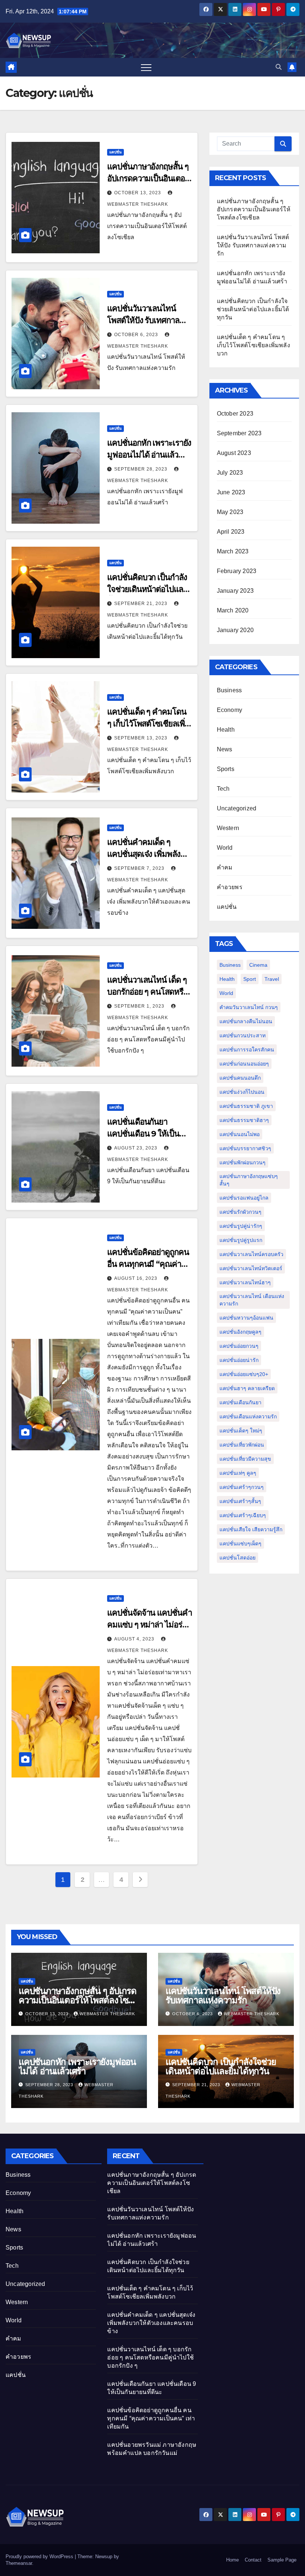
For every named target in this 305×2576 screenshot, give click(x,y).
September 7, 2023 (140, 868)
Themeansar (19, 2563)
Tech (223, 789)
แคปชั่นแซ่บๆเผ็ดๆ (240, 1544)
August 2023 (234, 453)
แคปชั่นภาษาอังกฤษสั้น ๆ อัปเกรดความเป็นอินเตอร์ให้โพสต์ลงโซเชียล (148, 178)
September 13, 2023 (142, 738)
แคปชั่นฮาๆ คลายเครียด (247, 1388)
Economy (229, 710)
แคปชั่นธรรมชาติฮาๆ (244, 1120)
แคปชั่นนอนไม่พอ (240, 1134)
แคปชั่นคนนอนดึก (240, 1078)
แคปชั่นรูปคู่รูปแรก (241, 1240)
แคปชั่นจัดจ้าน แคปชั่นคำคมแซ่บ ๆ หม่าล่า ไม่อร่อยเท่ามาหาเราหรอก (149, 1625)
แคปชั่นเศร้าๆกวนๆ (242, 1487)
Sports (226, 769)
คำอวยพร (230, 887)
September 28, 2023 (142, 469)
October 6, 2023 (137, 335)
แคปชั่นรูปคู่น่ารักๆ (241, 1226)
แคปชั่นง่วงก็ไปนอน (242, 1092)
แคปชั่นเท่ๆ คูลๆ (238, 1473)
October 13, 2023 (138, 193)
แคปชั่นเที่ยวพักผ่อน (242, 1445)
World (225, 848)
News (225, 749)
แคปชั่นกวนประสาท (243, 1035)
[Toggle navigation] (146, 67)
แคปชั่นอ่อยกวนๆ (239, 1346)
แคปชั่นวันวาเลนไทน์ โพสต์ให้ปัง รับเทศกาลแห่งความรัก (143, 320)
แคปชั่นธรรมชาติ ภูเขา (246, 1106)
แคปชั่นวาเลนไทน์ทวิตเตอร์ (251, 1268)
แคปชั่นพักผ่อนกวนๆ (243, 1162)
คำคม (225, 867)
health (227, 979)
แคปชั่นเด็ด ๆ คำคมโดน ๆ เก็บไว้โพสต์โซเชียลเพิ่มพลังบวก (148, 724)
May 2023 (230, 512)
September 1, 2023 (140, 1006)
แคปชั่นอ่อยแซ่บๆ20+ (244, 1374)
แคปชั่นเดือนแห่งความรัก (248, 1417)
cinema (258, 965)
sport (250, 979)
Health (226, 730)
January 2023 (235, 591)
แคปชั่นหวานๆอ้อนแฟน (246, 1318)
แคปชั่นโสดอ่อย (237, 1558)
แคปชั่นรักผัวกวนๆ (240, 1212)
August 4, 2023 (135, 1639)
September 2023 (239, 433)
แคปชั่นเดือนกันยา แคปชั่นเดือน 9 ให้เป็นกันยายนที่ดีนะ (143, 1134)
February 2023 (237, 571)
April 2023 (231, 532)
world (226, 993)
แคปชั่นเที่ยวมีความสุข (245, 1459)
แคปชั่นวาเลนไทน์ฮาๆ (245, 1282)
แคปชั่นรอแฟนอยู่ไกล (244, 1198)
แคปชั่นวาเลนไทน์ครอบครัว (251, 1254)
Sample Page (282, 2560)
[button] (279, 67)
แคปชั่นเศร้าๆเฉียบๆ (243, 1515)
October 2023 (235, 414)
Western (228, 828)
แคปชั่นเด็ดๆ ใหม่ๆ (241, 1431)
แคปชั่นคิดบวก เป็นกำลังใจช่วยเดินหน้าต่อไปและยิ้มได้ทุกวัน (147, 589)
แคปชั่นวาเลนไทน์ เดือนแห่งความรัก (252, 1300)
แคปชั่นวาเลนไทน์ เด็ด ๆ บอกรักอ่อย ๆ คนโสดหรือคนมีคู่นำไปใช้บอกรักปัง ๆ (149, 992)
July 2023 (230, 473)
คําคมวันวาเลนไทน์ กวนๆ (249, 1007)
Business (229, 690)
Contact (253, 2560)
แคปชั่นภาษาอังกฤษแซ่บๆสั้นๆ (249, 1180)
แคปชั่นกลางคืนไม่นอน (246, 1021)
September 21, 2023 (142, 604)
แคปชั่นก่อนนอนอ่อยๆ (244, 1064)
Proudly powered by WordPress (40, 2557)
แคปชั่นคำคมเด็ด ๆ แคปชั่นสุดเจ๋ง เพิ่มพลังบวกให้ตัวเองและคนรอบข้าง (151, 2323)
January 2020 (235, 630)
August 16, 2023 (137, 1278)
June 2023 (231, 492)
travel (272, 979)
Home (232, 2560)
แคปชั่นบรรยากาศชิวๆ (245, 1148)
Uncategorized (237, 808)
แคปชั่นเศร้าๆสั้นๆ (240, 1501)
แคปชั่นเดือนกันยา (240, 1402)
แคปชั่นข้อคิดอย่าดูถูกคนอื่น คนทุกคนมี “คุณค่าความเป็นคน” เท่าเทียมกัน (151, 2418)
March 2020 (233, 610)
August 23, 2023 (137, 1148)
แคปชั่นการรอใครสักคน (247, 1050)
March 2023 (233, 551)
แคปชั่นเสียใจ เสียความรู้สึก (251, 1529)
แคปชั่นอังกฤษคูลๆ (240, 1332)
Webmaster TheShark (107, 2014)
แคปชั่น (115, 152)
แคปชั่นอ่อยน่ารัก (239, 1360)
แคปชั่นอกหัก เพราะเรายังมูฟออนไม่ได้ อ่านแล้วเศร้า (149, 455)
